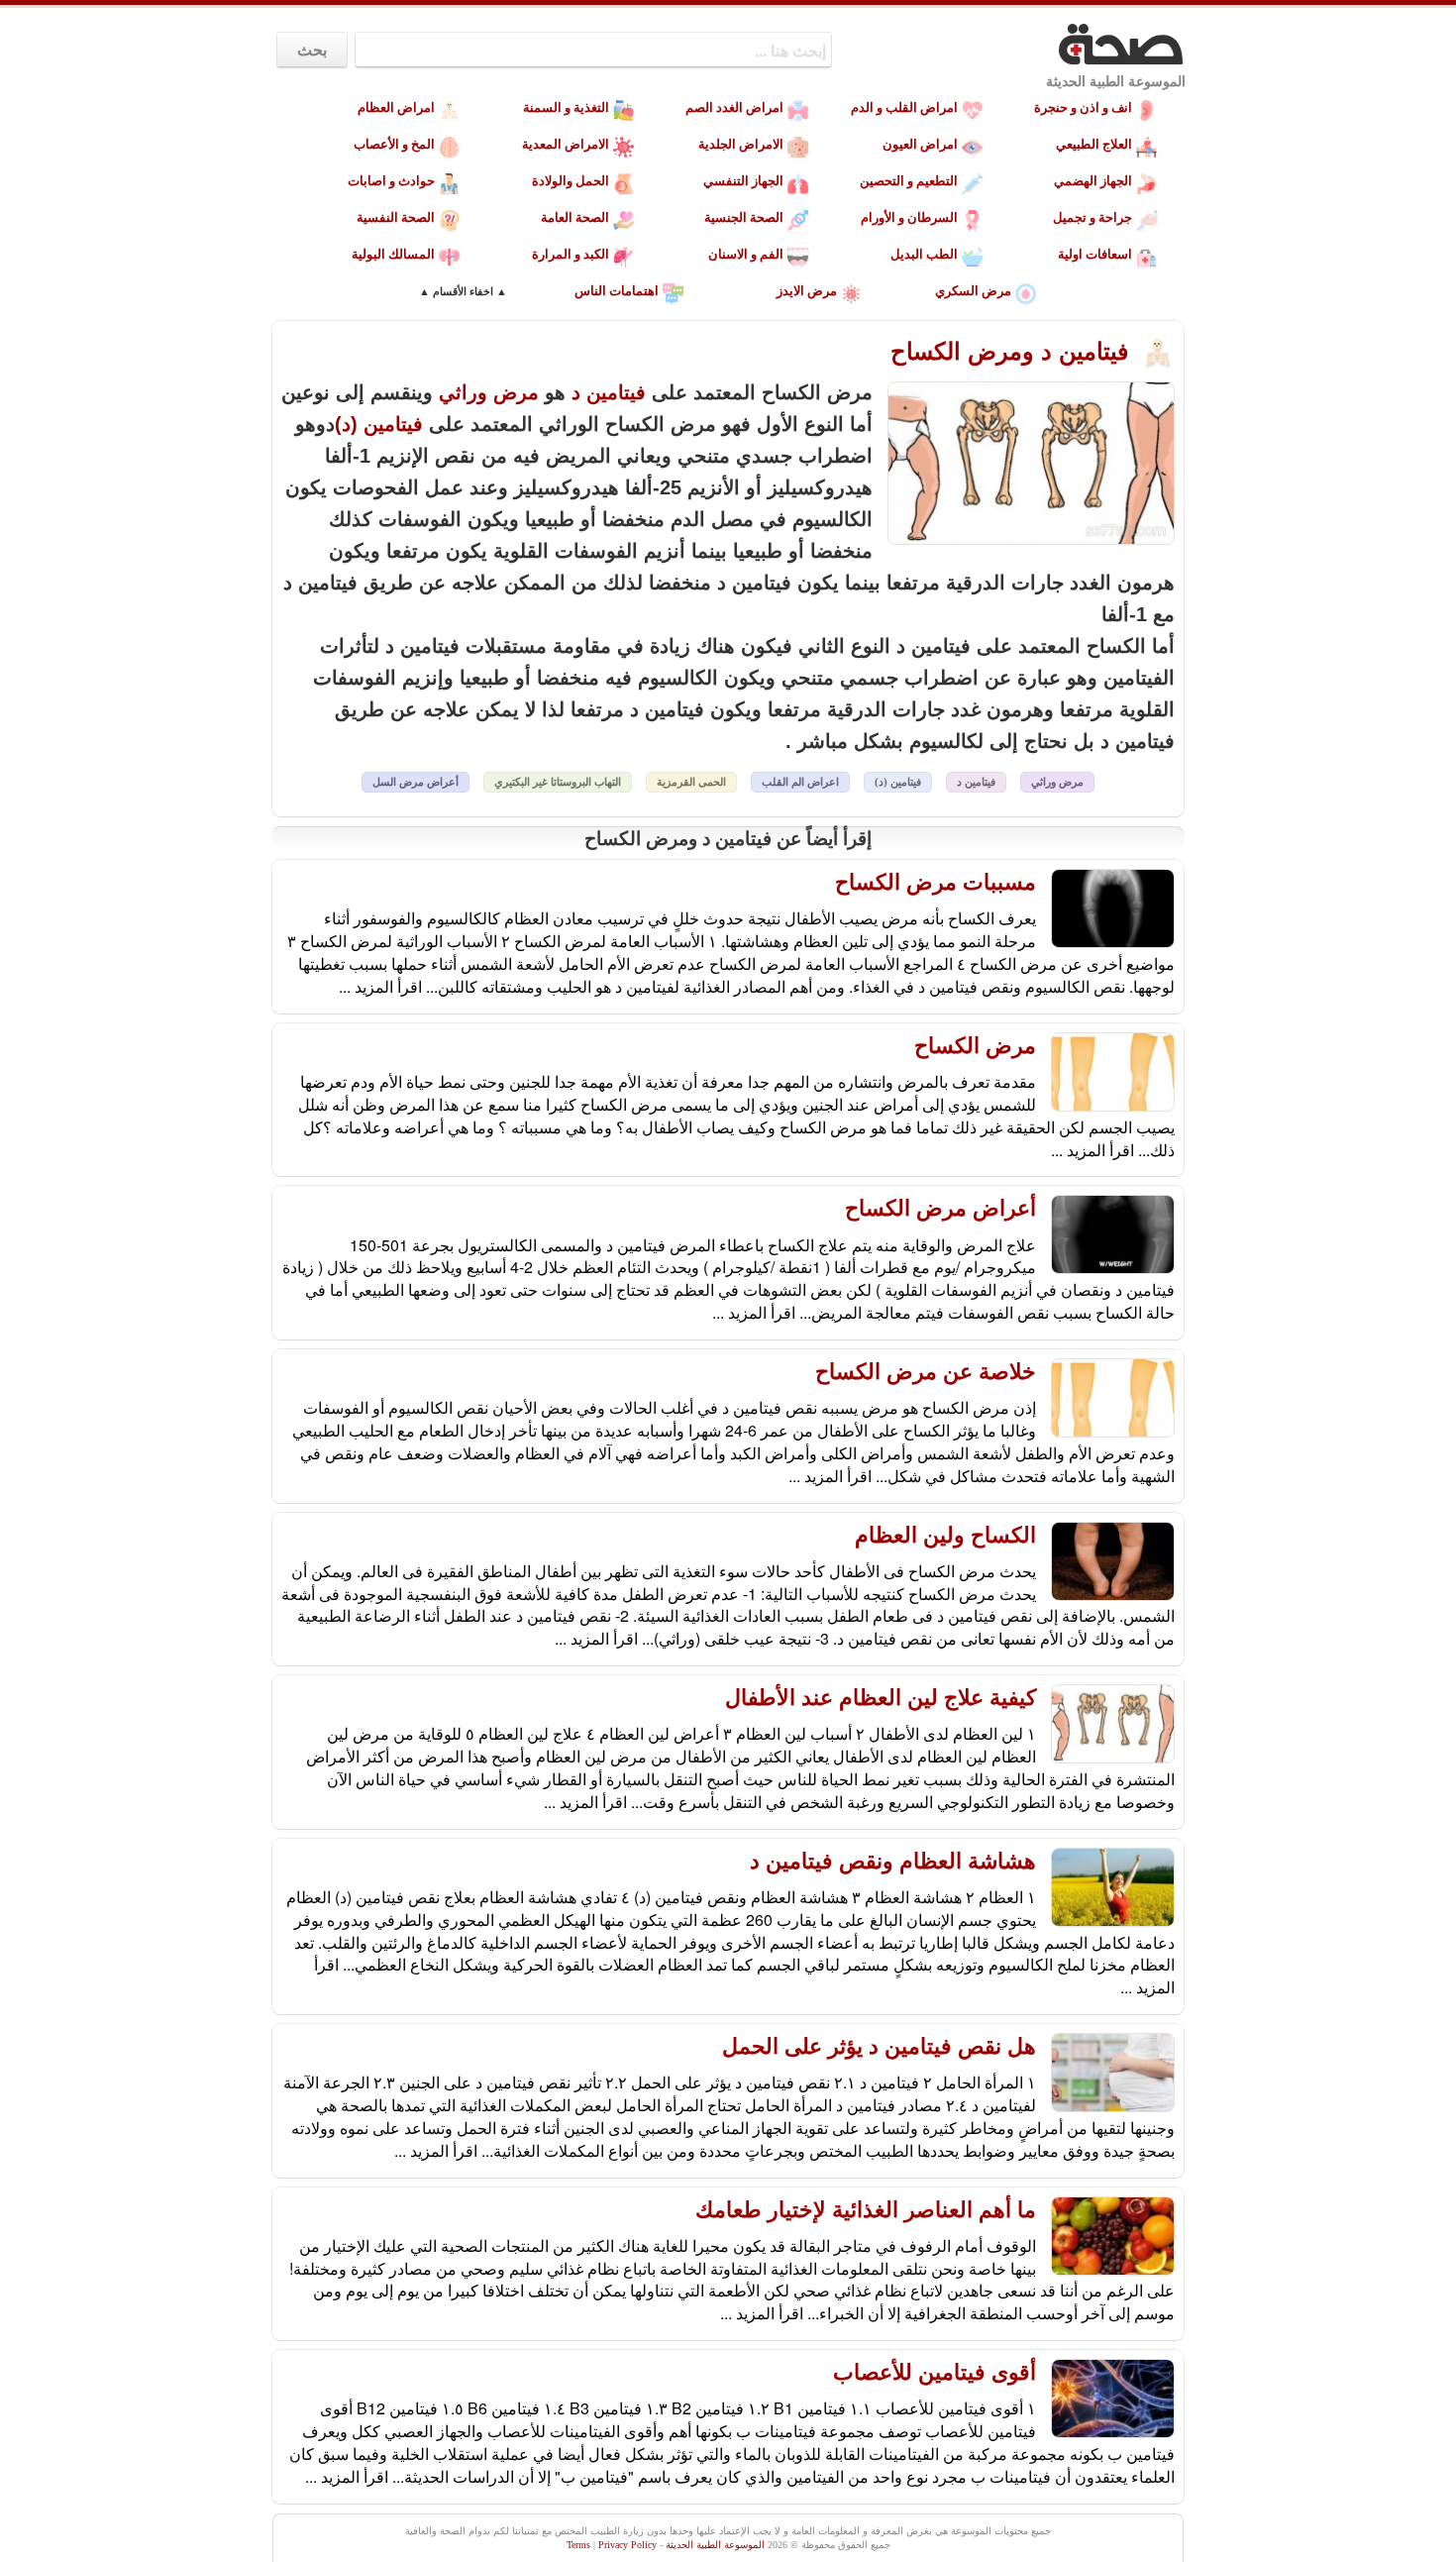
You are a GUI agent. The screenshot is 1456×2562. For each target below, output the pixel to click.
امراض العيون (920, 144)
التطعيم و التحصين (909, 181)
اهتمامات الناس (617, 291)
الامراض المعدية (566, 144)
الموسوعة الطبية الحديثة (1116, 81)
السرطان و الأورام (909, 217)
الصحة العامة (575, 217)
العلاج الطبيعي (1094, 144)
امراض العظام (396, 107)
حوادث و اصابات (391, 181)
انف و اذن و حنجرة (1083, 107)
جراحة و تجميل (1092, 217)
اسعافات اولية (1095, 254)
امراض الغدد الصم (734, 107)
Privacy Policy (627, 2545)
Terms (578, 2545)
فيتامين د (609, 392)
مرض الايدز (807, 291)
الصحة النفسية (396, 217)
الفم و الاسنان (746, 254)
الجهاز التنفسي (743, 181)
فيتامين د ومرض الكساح (1013, 351)
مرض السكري (973, 291)
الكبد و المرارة (571, 254)
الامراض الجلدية (741, 144)
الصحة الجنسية (744, 217)
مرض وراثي (489, 392)
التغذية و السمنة (566, 107)
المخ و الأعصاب (394, 144)
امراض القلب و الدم (904, 107)
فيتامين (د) (379, 424)
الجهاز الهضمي (1093, 181)
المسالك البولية (393, 254)
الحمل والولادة (571, 181)
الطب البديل (924, 254)
